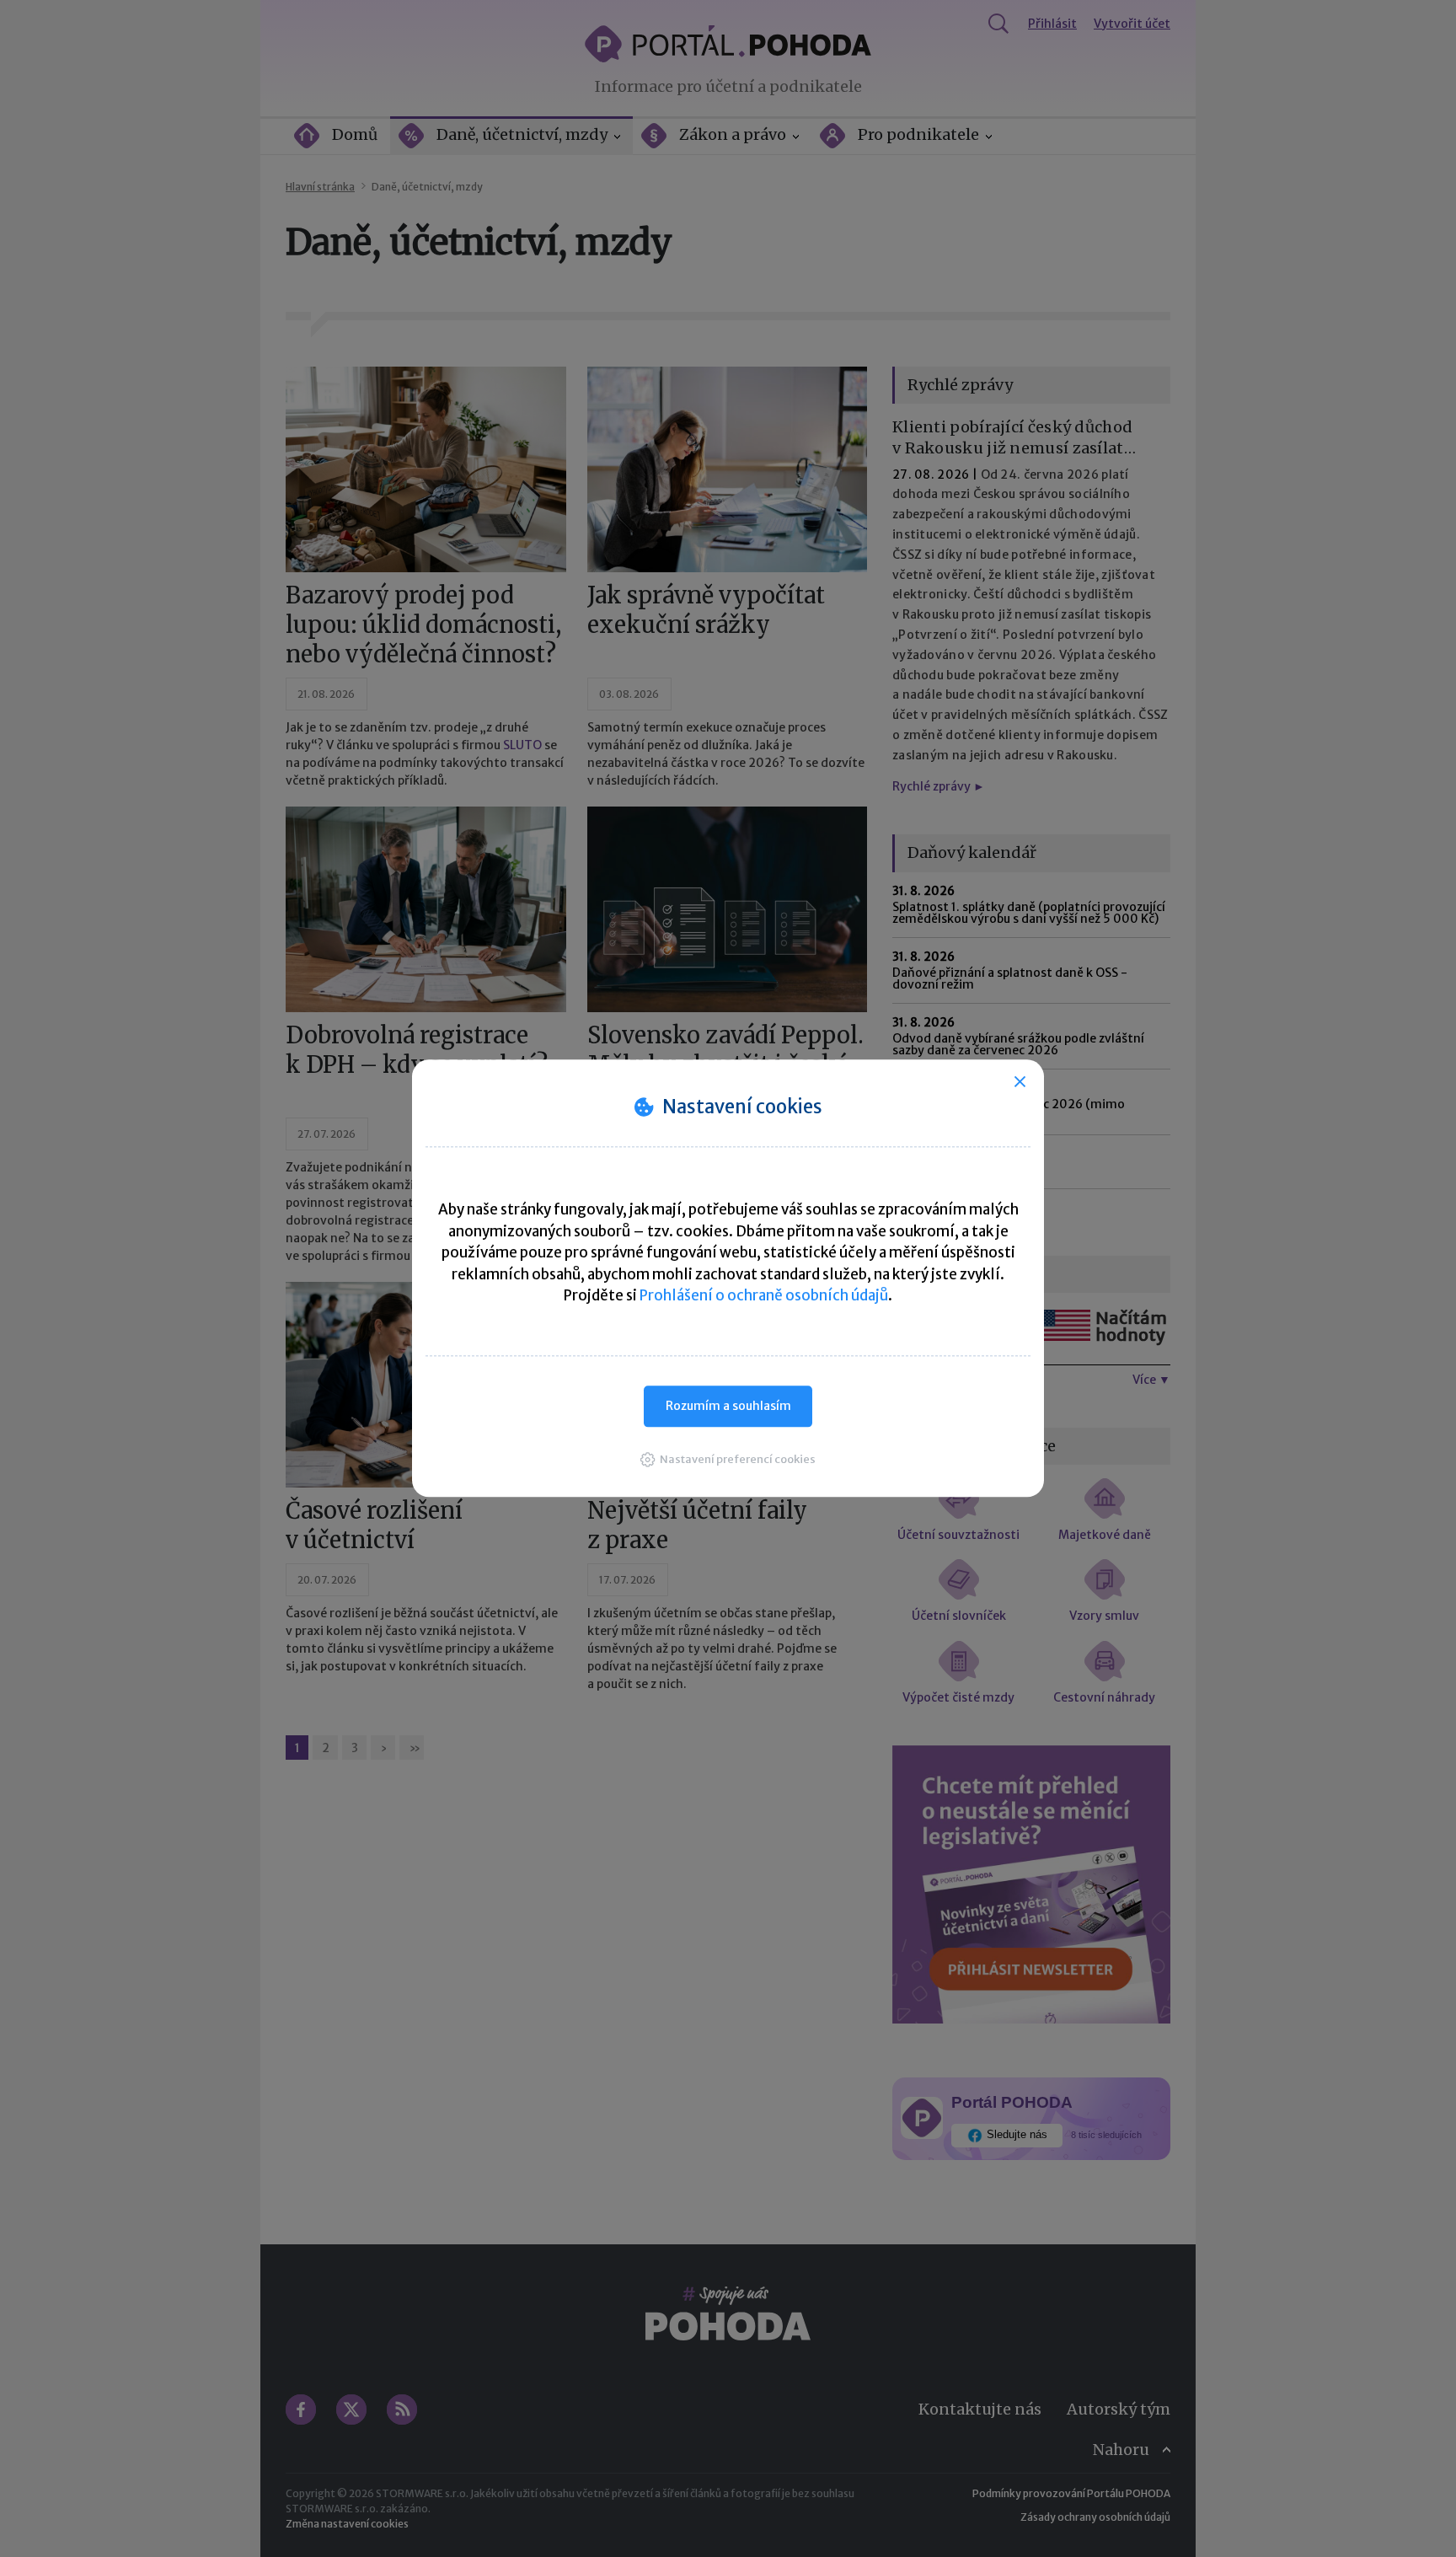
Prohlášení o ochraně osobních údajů (764, 1295)
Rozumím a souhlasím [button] (728, 1406)
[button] (728, 1459)
